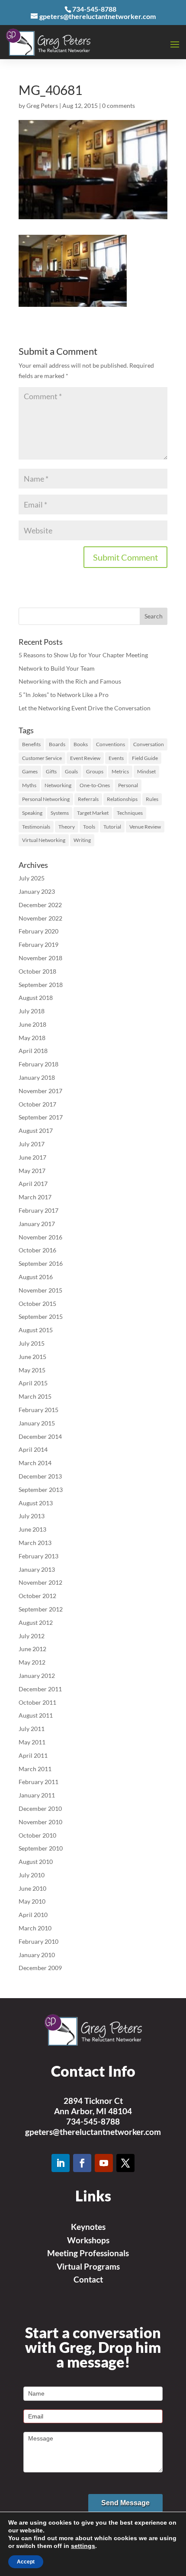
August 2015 (36, 1330)
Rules (152, 799)
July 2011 (32, 1729)
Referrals (88, 799)
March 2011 (35, 1769)
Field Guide (145, 758)
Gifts (51, 771)
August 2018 (36, 998)
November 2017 (40, 1091)
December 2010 (40, 1808)
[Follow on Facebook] (82, 2163)
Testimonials (36, 827)
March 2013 (35, 1543)
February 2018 (38, 1064)
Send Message (125, 2503)
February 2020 (38, 931)
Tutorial (112, 827)
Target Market (93, 813)
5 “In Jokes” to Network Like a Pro (64, 695)
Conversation (149, 744)
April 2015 (33, 1383)
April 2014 (33, 1449)
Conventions (111, 744)
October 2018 (37, 971)
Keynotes (88, 2227)
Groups (95, 771)
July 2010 (32, 1875)
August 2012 (36, 1622)
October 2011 (37, 1702)
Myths (29, 785)
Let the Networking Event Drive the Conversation (85, 708)
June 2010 (32, 1888)
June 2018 (32, 1024)
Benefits (31, 744)
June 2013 (32, 1529)
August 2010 (36, 1862)
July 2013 (32, 1516)
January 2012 (37, 1676)
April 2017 (33, 1184)
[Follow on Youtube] (104, 2163)
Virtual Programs (88, 2266)
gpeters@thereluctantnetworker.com (93, 2132)
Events (116, 758)
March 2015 (35, 1396)
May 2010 (32, 1901)
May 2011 (32, 1742)
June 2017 (32, 1157)
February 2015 (38, 1410)
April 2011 (33, 1755)
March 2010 (35, 1928)
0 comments (119, 106)
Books (81, 744)
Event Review (85, 758)
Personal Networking (46, 799)
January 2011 (37, 1795)
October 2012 (37, 1596)
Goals (71, 771)
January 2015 (37, 1423)
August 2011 (36, 1715)
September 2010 (41, 1848)
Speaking (32, 813)
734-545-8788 (93, 2121)
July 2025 (32, 878)
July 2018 (32, 1011)
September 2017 (41, 1117)
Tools (89, 827)
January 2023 (37, 891)
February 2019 (38, 944)
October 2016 (37, 1250)
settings (83, 2546)
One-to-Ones (95, 785)
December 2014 (40, 1436)
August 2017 (36, 1130)
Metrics (120, 771)
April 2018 (33, 1051)
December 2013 (40, 1476)
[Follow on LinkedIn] (61, 2163)
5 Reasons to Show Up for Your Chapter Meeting (83, 655)
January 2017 (37, 1224)
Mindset (146, 771)
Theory (67, 827)
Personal (128, 785)
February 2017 (38, 1210)
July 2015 (32, 1343)
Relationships (122, 799)
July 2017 (32, 1144)
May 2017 (32, 1171)
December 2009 (40, 1968)
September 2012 (41, 1609)
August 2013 (36, 1503)
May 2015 (32, 1370)
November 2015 (40, 1290)
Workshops (88, 2240)
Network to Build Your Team (57, 668)
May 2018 (32, 1038)
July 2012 (32, 1636)
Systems (60, 813)
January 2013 (37, 1569)
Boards (57, 744)
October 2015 (37, 1304)
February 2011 (38, 1782)
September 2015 (41, 1316)
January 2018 (37, 1077)
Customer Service (42, 758)
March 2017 (35, 1197)
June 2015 (32, 1357)
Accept (26, 2562)
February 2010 (38, 1941)
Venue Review (145, 827)
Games (30, 771)
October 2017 (37, 1104)
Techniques (130, 813)
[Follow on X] (125, 2163)
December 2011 (40, 1689)
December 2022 (40, 905)
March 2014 (35, 1463)
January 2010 (37, 1955)
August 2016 (36, 1277)
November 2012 (40, 1582)
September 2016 (41, 1263)
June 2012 (32, 1649)
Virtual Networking (44, 840)
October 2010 (37, 1835)
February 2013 (38, 1556)
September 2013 (41, 1490)
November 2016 (40, 1237)
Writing (82, 840)
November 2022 (40, 918)
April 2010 (33, 1915)
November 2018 (40, 958)
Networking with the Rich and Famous (70, 681)
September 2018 (41, 985)
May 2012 (32, 1662)
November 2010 (40, 1822)
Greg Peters (42, 106)
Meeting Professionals (88, 2253)
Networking (58, 785)
